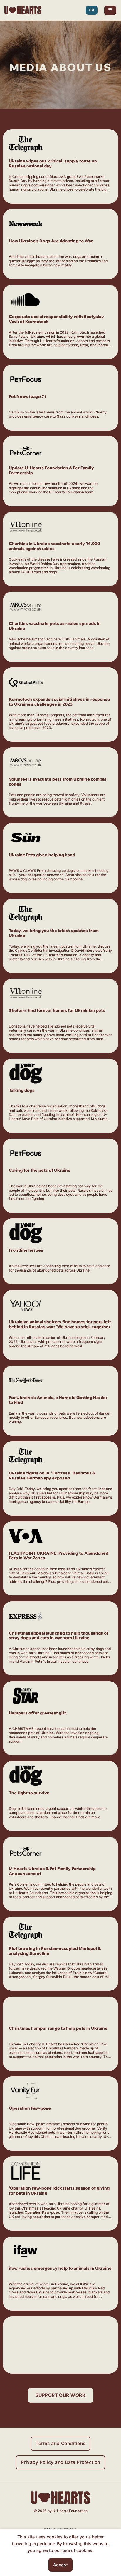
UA (92, 10)
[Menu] (110, 10)
